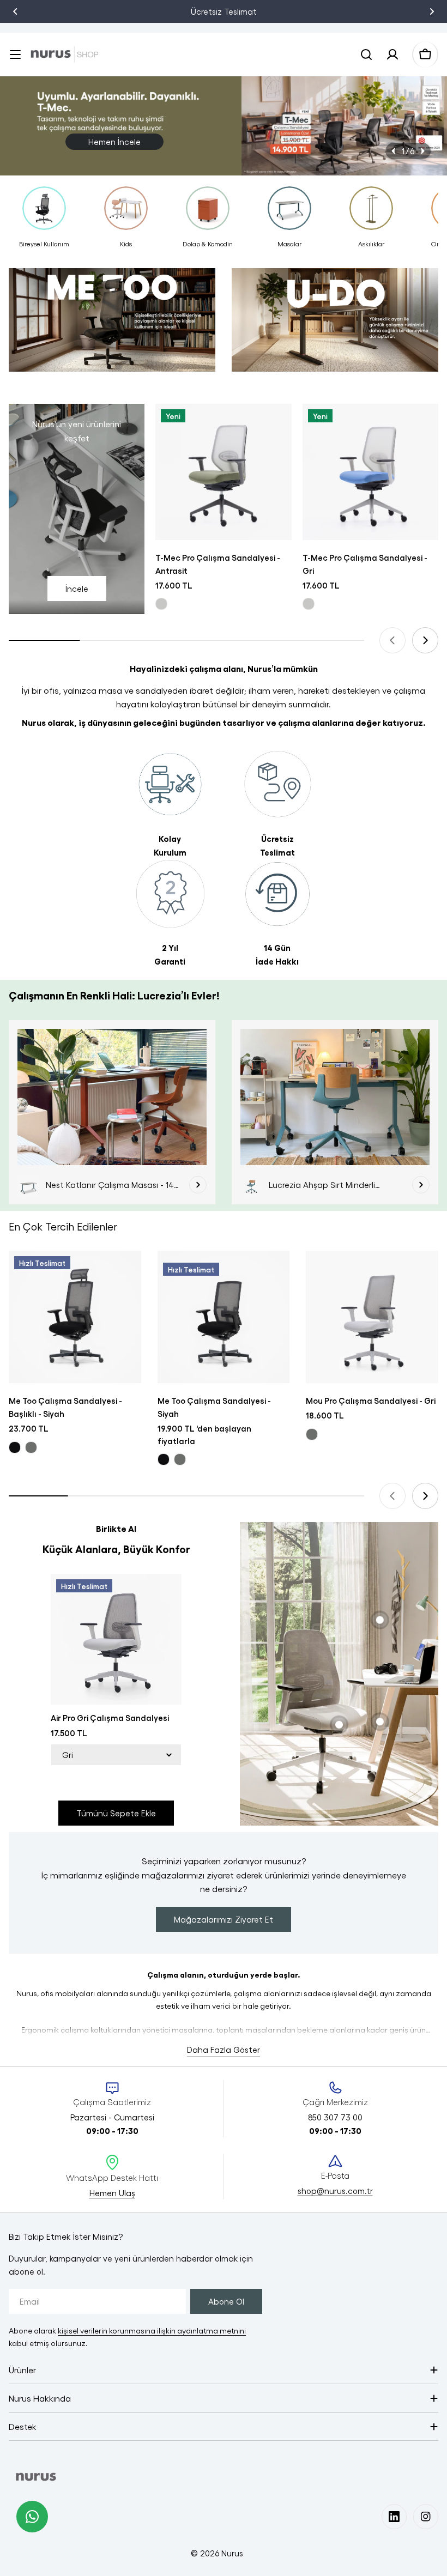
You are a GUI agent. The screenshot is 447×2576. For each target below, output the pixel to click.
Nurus (232, 2553)
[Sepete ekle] (276, 427)
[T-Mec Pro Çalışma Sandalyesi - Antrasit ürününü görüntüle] (223, 472)
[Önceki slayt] (394, 151)
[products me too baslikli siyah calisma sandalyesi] (112, 325)
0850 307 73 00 (245, 11)
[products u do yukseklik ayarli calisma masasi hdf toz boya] (335, 325)
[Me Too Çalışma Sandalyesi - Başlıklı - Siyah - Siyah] (15, 1447)
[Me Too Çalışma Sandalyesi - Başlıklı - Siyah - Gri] (31, 1447)
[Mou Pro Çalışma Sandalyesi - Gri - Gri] (312, 1434)
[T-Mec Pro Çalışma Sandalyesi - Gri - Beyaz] (309, 604)
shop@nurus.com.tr (335, 2191)
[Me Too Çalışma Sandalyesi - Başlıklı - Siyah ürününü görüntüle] (75, 1317)
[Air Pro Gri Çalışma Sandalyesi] (116, 1639)
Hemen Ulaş (112, 2193)
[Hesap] (392, 54)
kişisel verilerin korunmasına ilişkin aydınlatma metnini (152, 2330)
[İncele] (198, 1185)
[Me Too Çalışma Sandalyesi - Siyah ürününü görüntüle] (224, 1317)
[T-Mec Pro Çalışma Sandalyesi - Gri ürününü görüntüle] (370, 472)
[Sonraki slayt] (422, 151)
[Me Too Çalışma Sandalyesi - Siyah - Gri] (180, 1459)
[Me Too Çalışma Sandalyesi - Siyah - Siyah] (164, 1459)
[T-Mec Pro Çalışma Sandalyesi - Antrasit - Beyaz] (161, 604)
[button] (15, 11)
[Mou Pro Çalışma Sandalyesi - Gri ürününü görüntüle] (372, 1317)
